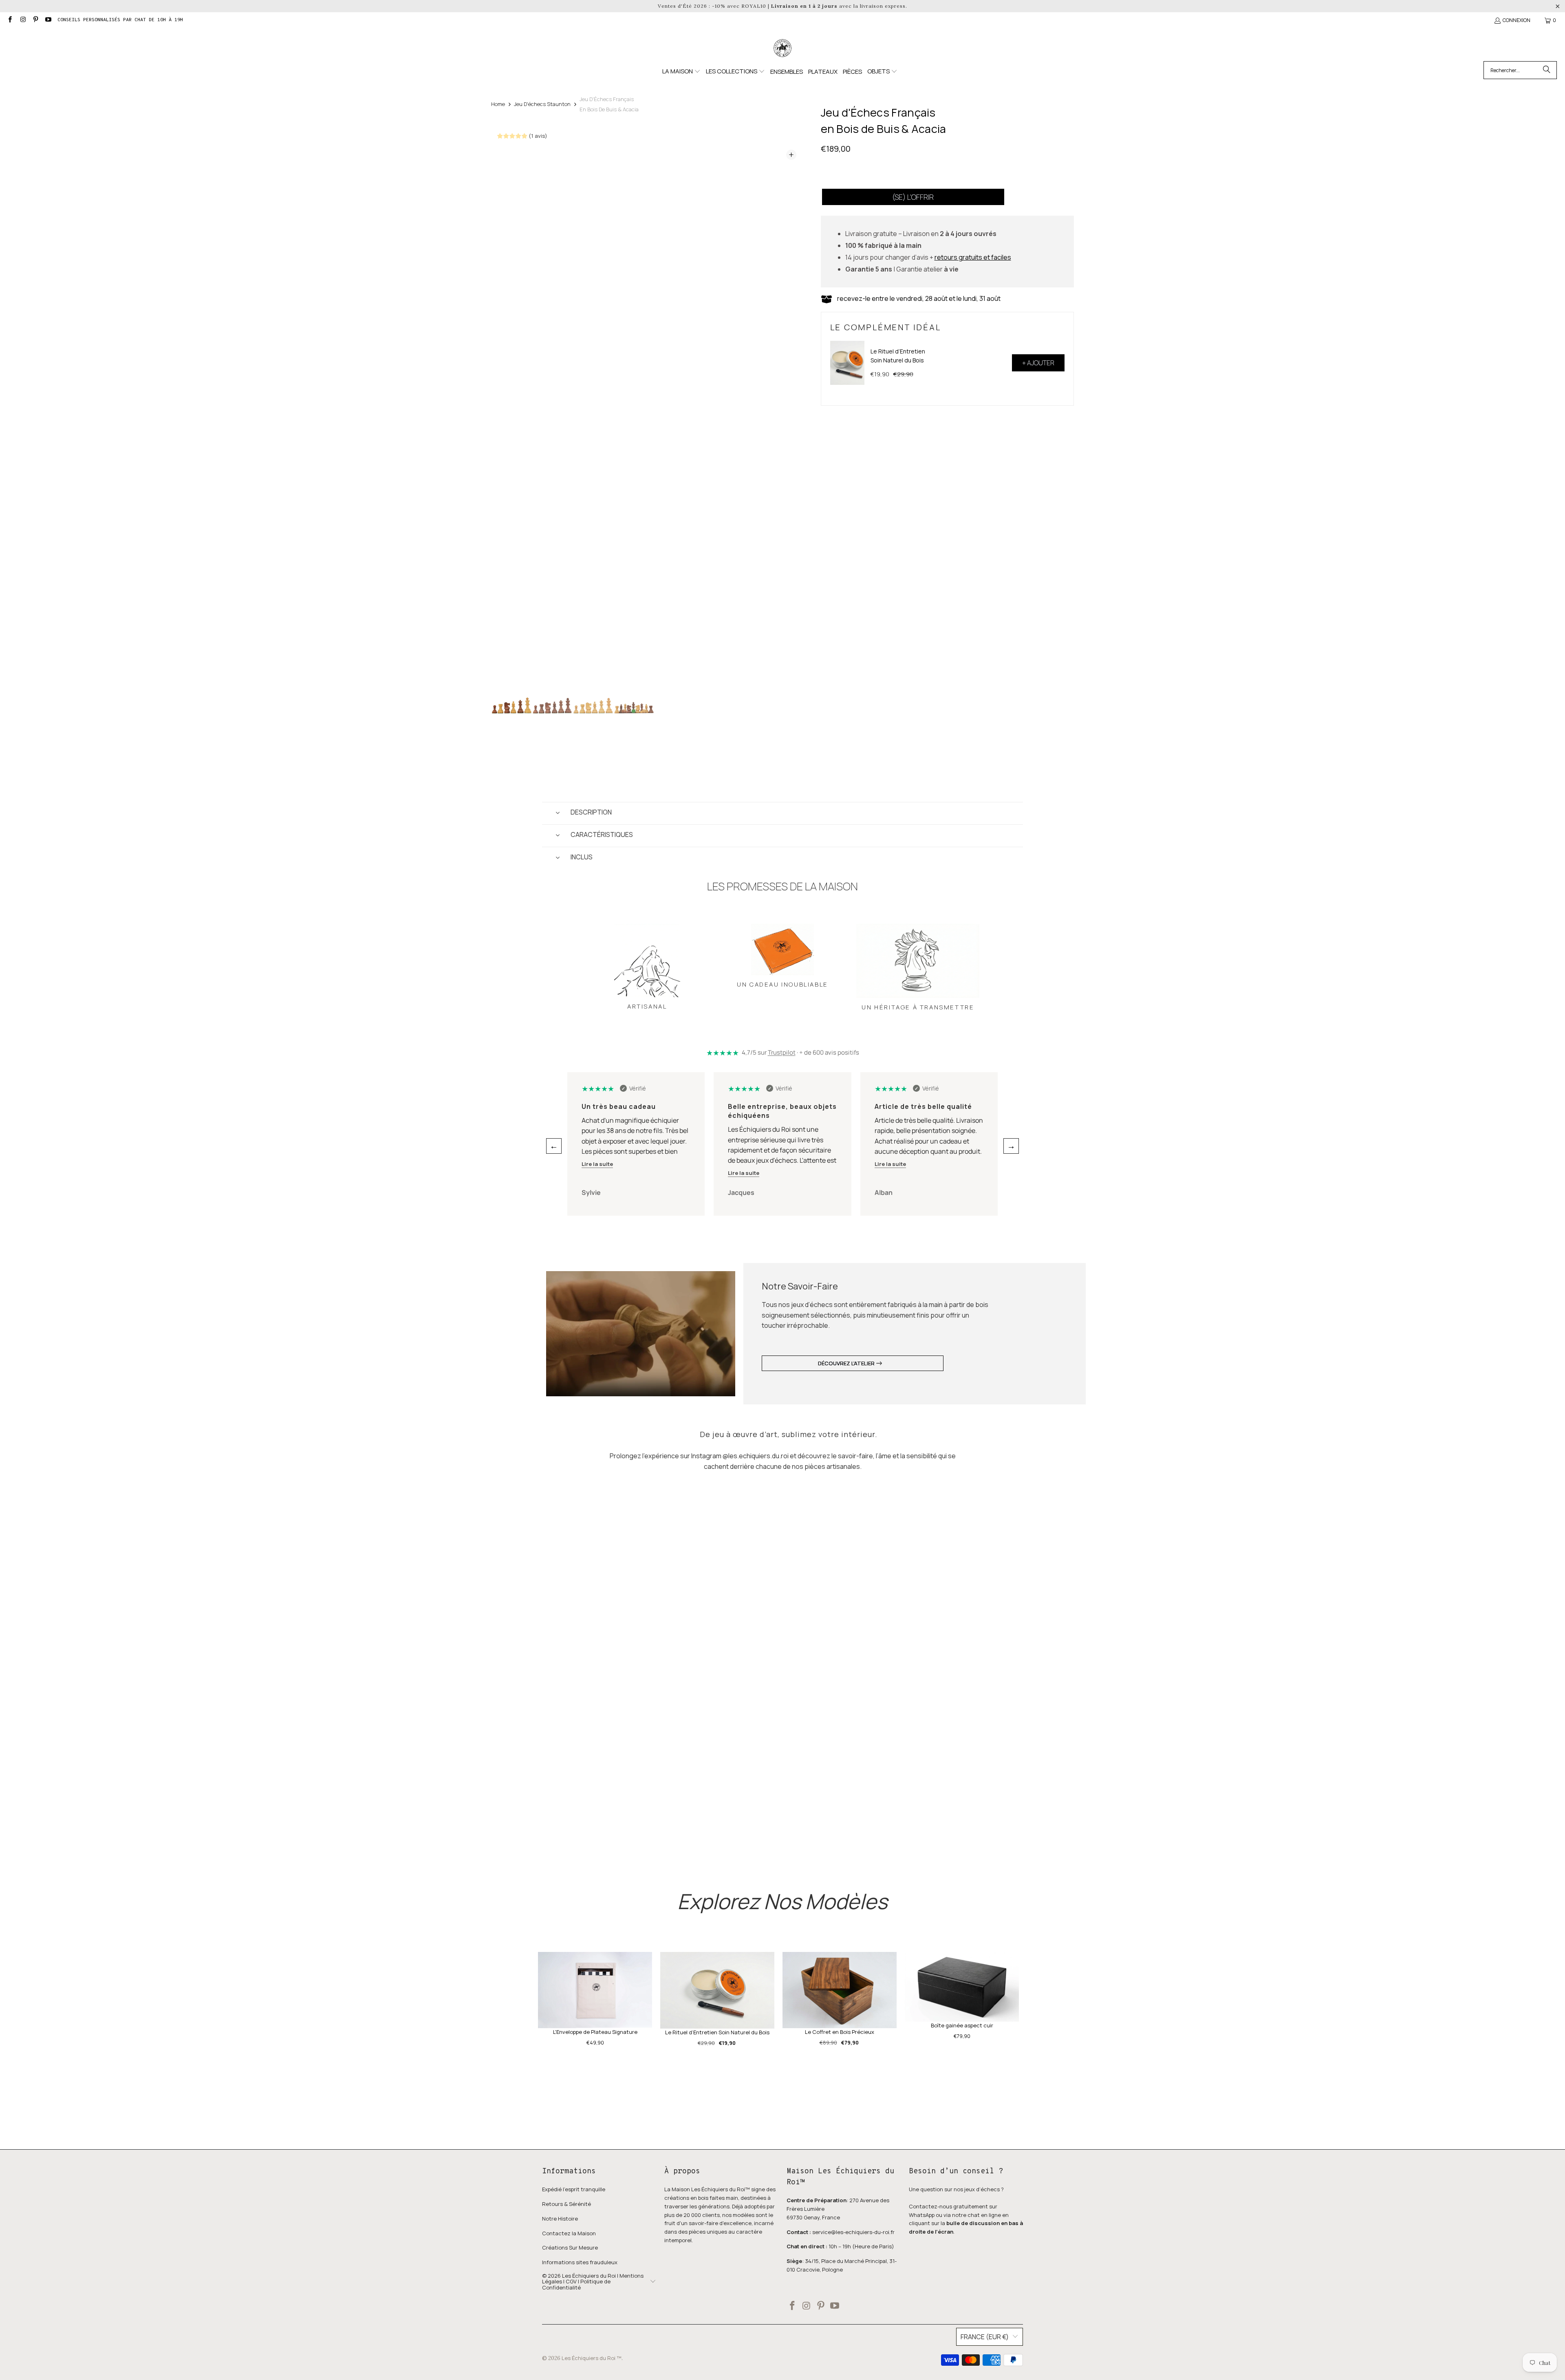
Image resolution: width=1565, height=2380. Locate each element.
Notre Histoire (560, 2219)
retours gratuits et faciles (973, 257)
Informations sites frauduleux (580, 2262)
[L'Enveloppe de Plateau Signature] (595, 1990)
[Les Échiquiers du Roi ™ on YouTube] (48, 20)
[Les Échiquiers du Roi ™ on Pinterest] (35, 20)
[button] (681, 72)
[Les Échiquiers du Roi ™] (782, 49)
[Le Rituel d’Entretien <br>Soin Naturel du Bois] (847, 363)
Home (498, 104)
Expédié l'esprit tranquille (574, 2189)
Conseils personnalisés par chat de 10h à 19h (120, 20)
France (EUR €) (985, 2337)
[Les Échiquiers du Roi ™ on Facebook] (10, 20)
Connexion (1517, 20)
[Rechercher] (1547, 70)
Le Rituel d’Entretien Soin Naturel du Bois (898, 356)
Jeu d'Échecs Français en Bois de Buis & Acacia (609, 104)
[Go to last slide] (505, 415)
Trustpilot (782, 1052)
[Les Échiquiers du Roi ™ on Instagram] (22, 20)
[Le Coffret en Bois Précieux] (840, 1990)
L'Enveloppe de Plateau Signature (595, 2032)
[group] (511, 703)
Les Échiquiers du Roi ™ (592, 2358)
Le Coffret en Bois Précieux (840, 2032)
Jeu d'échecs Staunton (542, 104)
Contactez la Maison (569, 2233)
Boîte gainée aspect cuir (962, 2025)
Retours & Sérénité (566, 2204)
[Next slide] (791, 415)
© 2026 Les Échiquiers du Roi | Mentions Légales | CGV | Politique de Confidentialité (593, 2282)
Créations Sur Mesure (570, 2248)
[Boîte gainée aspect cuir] (962, 1987)
